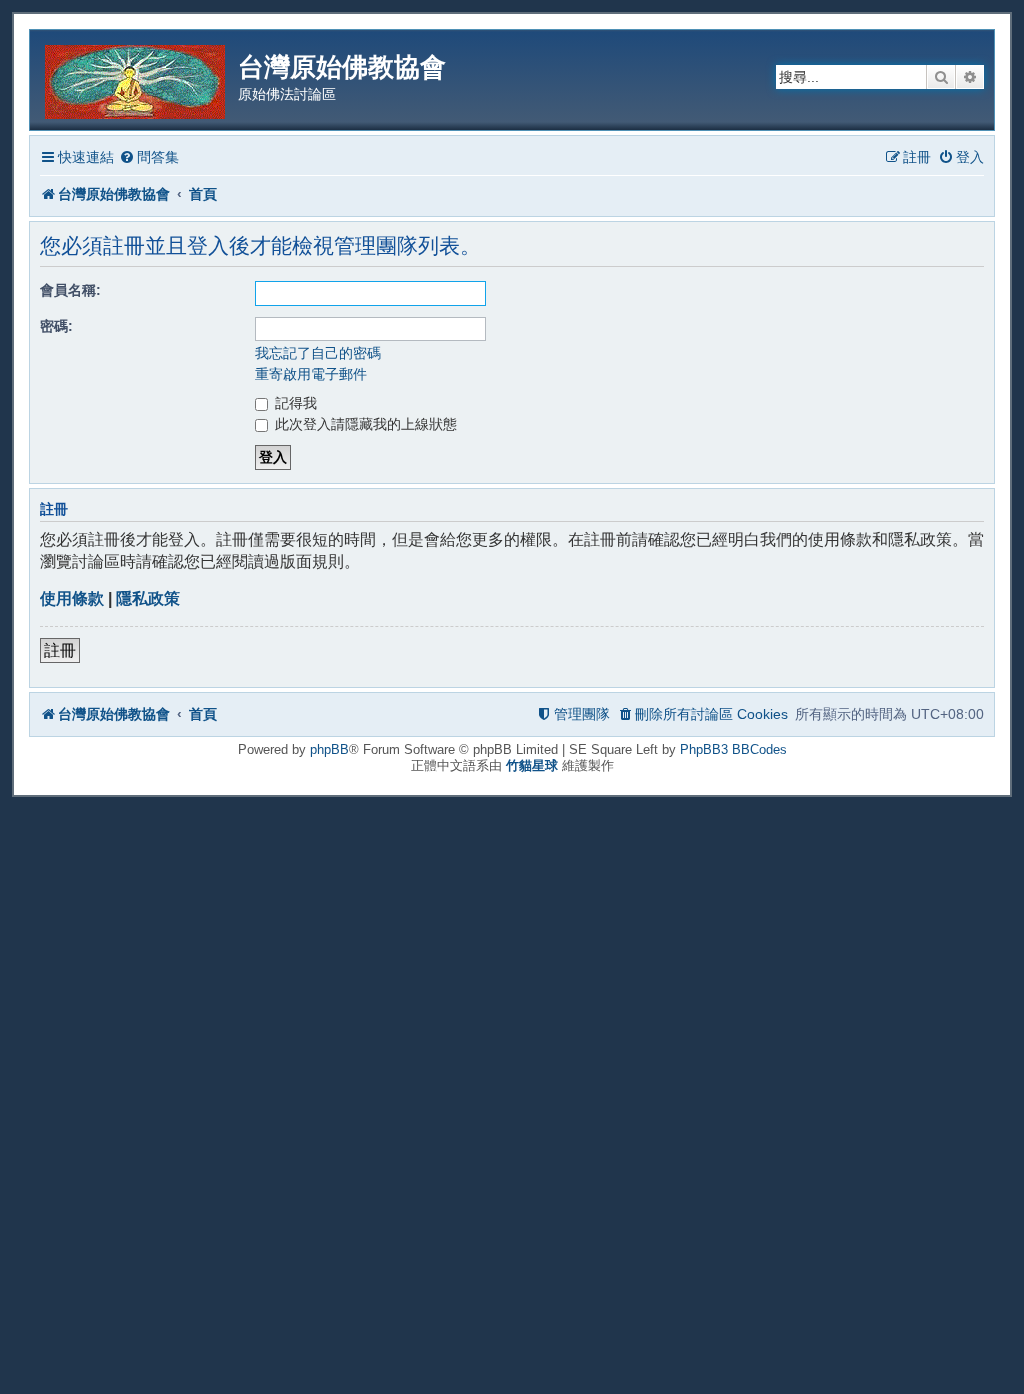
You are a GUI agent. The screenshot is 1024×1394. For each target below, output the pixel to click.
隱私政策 (148, 598)
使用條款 (72, 598)
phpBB (329, 749)
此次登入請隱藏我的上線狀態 (364, 424)
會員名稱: (70, 290)
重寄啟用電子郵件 (311, 374)
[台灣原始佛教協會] (136, 78)
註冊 (60, 650)
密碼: (56, 326)
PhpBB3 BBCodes (733, 749)
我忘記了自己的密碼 (318, 353)
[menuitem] (149, 157)
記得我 (294, 403)
